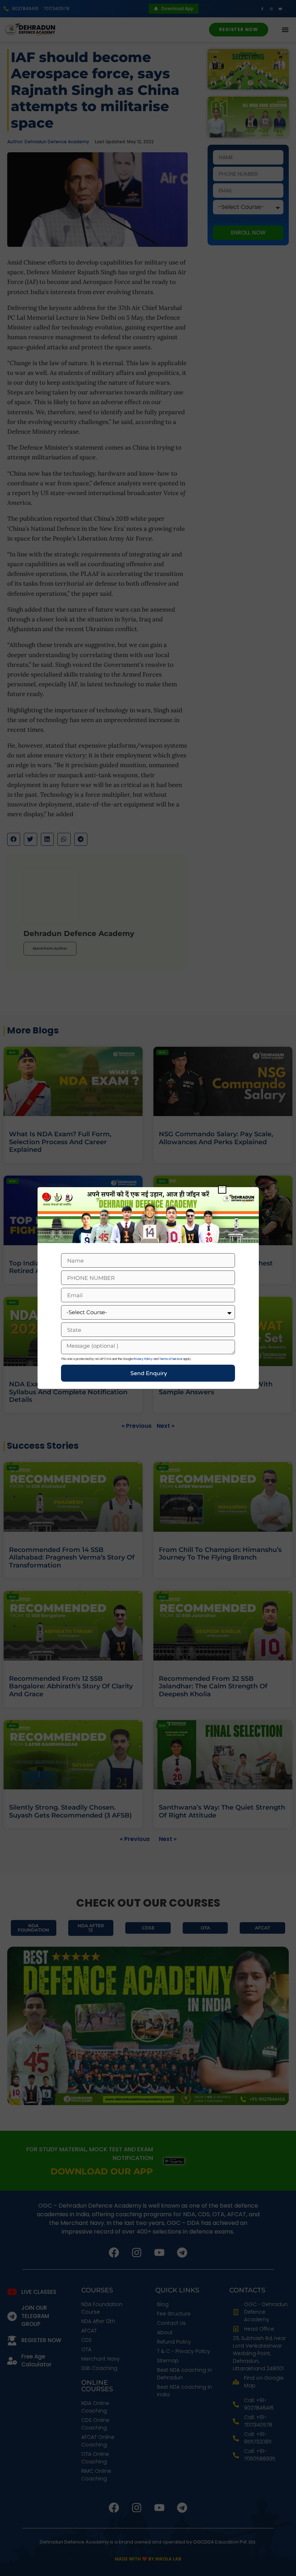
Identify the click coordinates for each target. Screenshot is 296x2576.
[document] (148, 1288)
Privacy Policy (143, 1359)
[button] (222, 1189)
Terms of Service (171, 1359)
